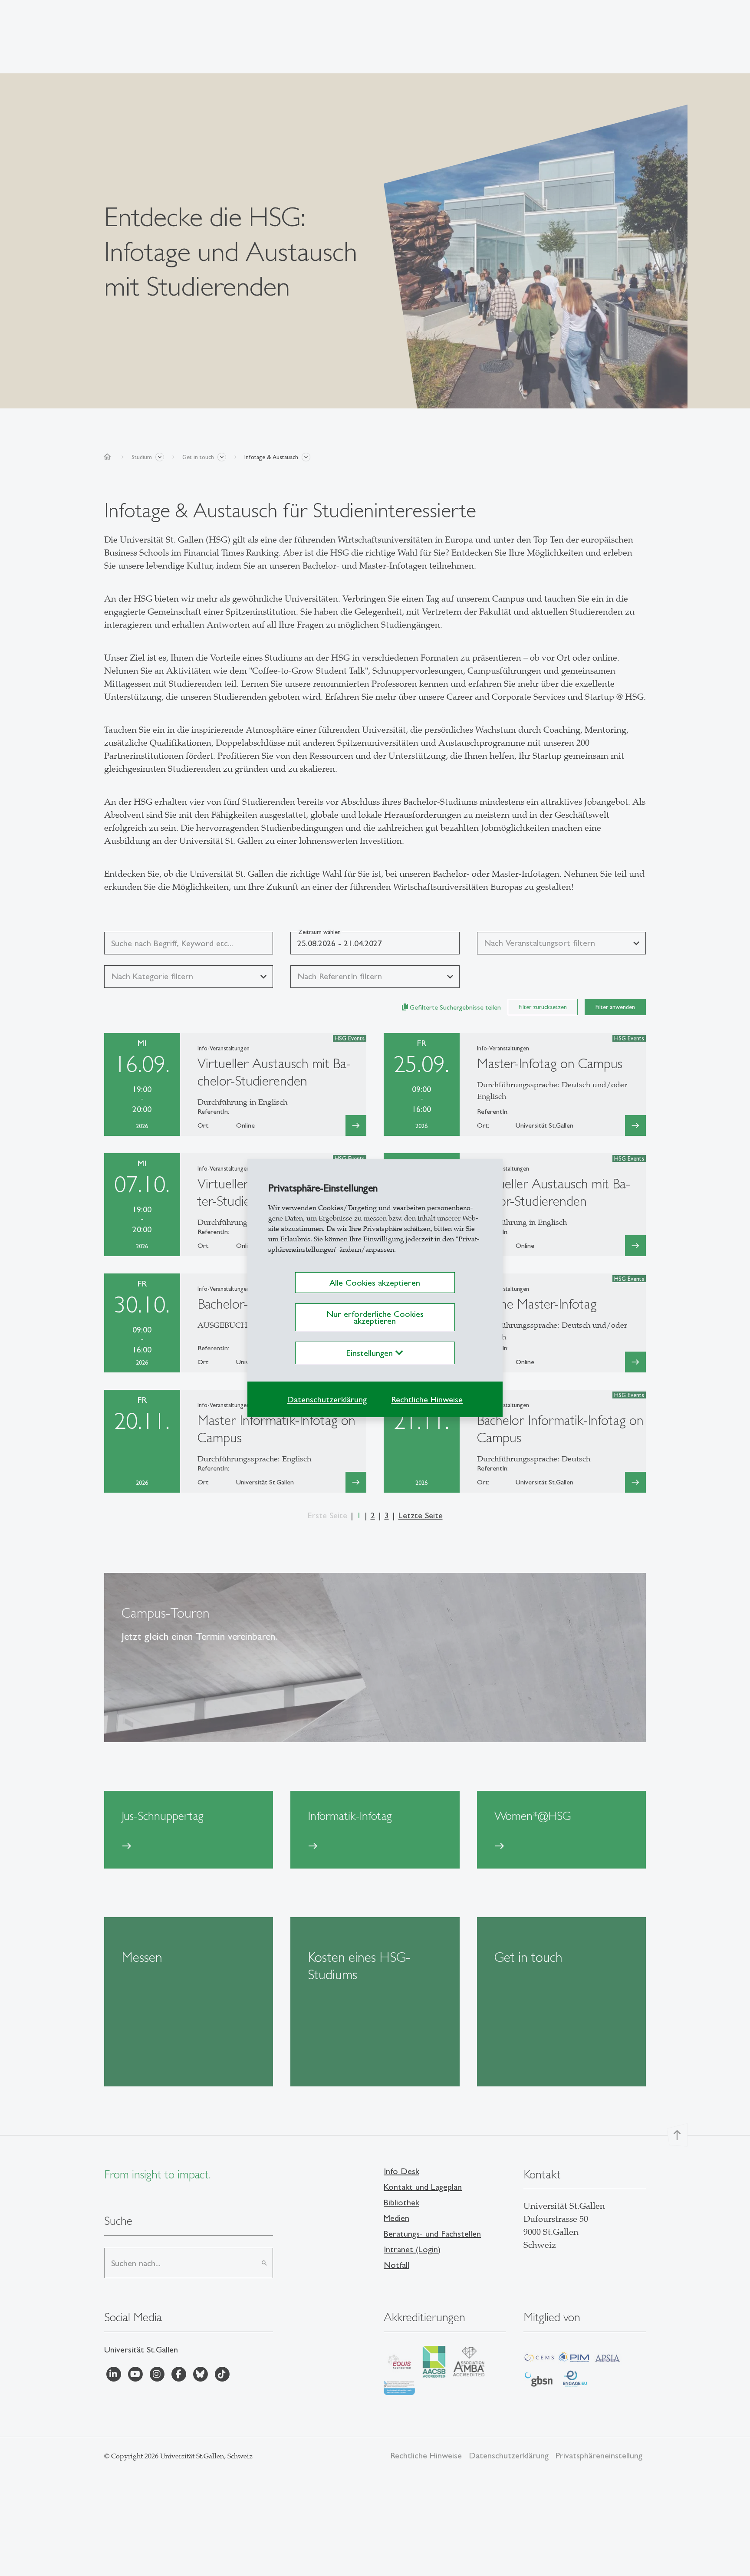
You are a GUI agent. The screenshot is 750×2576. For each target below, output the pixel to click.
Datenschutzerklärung (327, 1399)
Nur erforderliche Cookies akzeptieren (375, 1317)
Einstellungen (371, 1353)
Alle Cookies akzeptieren (375, 1283)
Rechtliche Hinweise (427, 1399)
